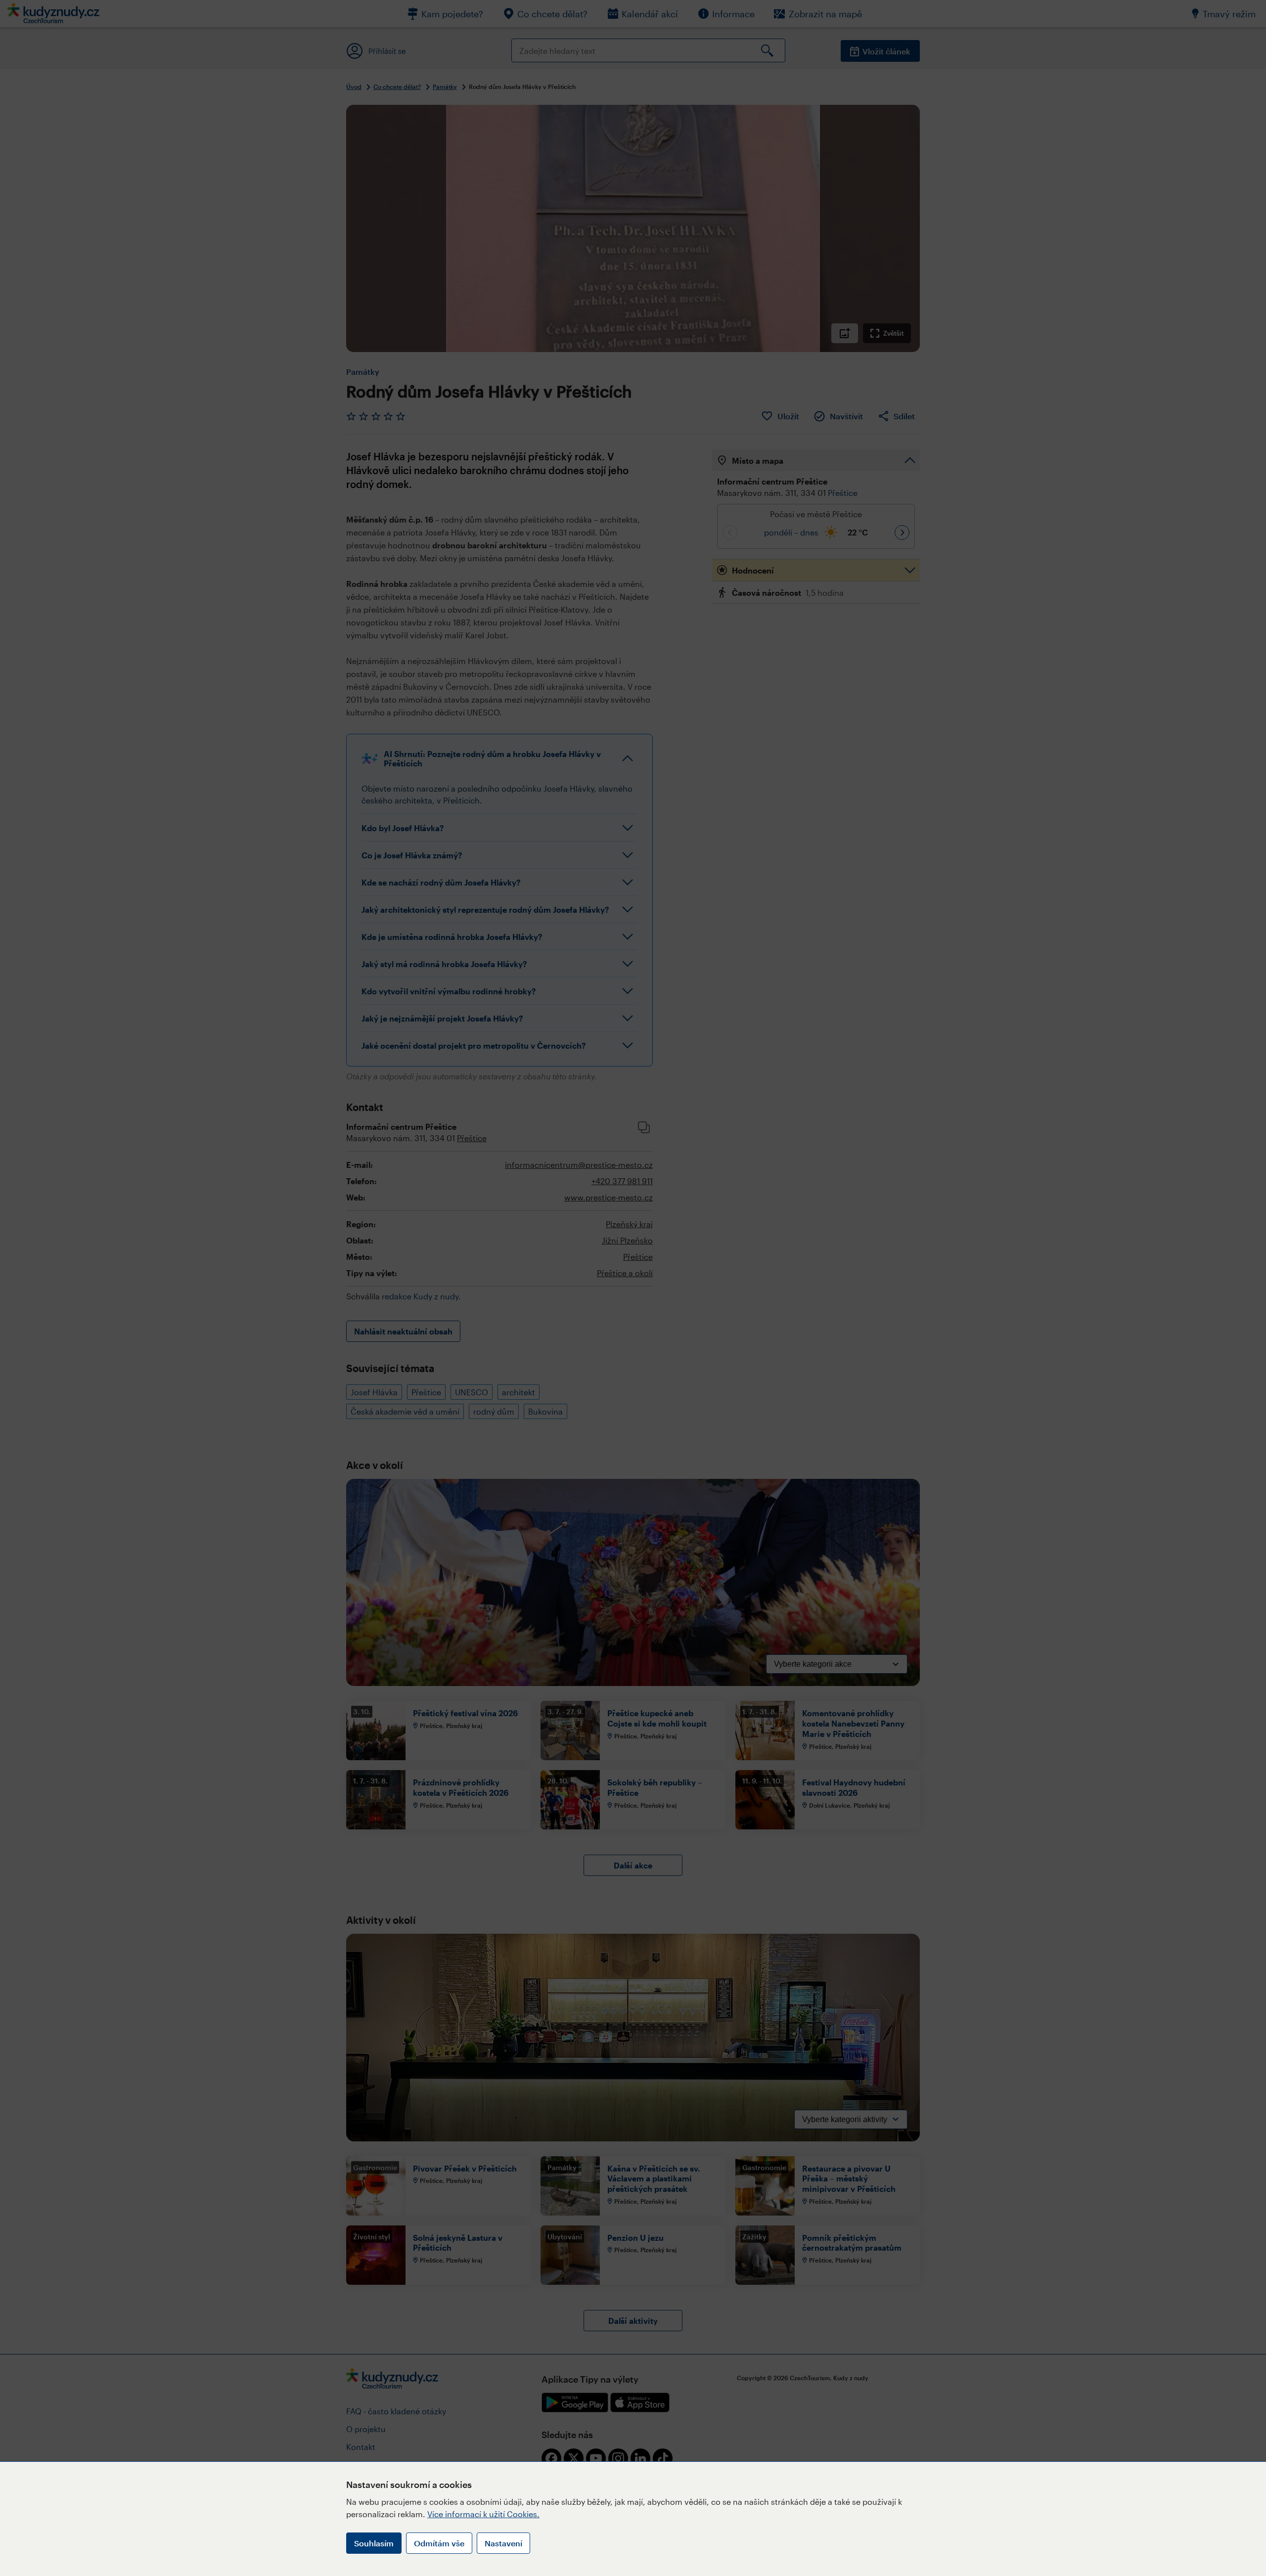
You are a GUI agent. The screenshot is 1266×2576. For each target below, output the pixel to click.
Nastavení (503, 2543)
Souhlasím (374, 2543)
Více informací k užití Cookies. (483, 2514)
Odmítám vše (439, 2543)
